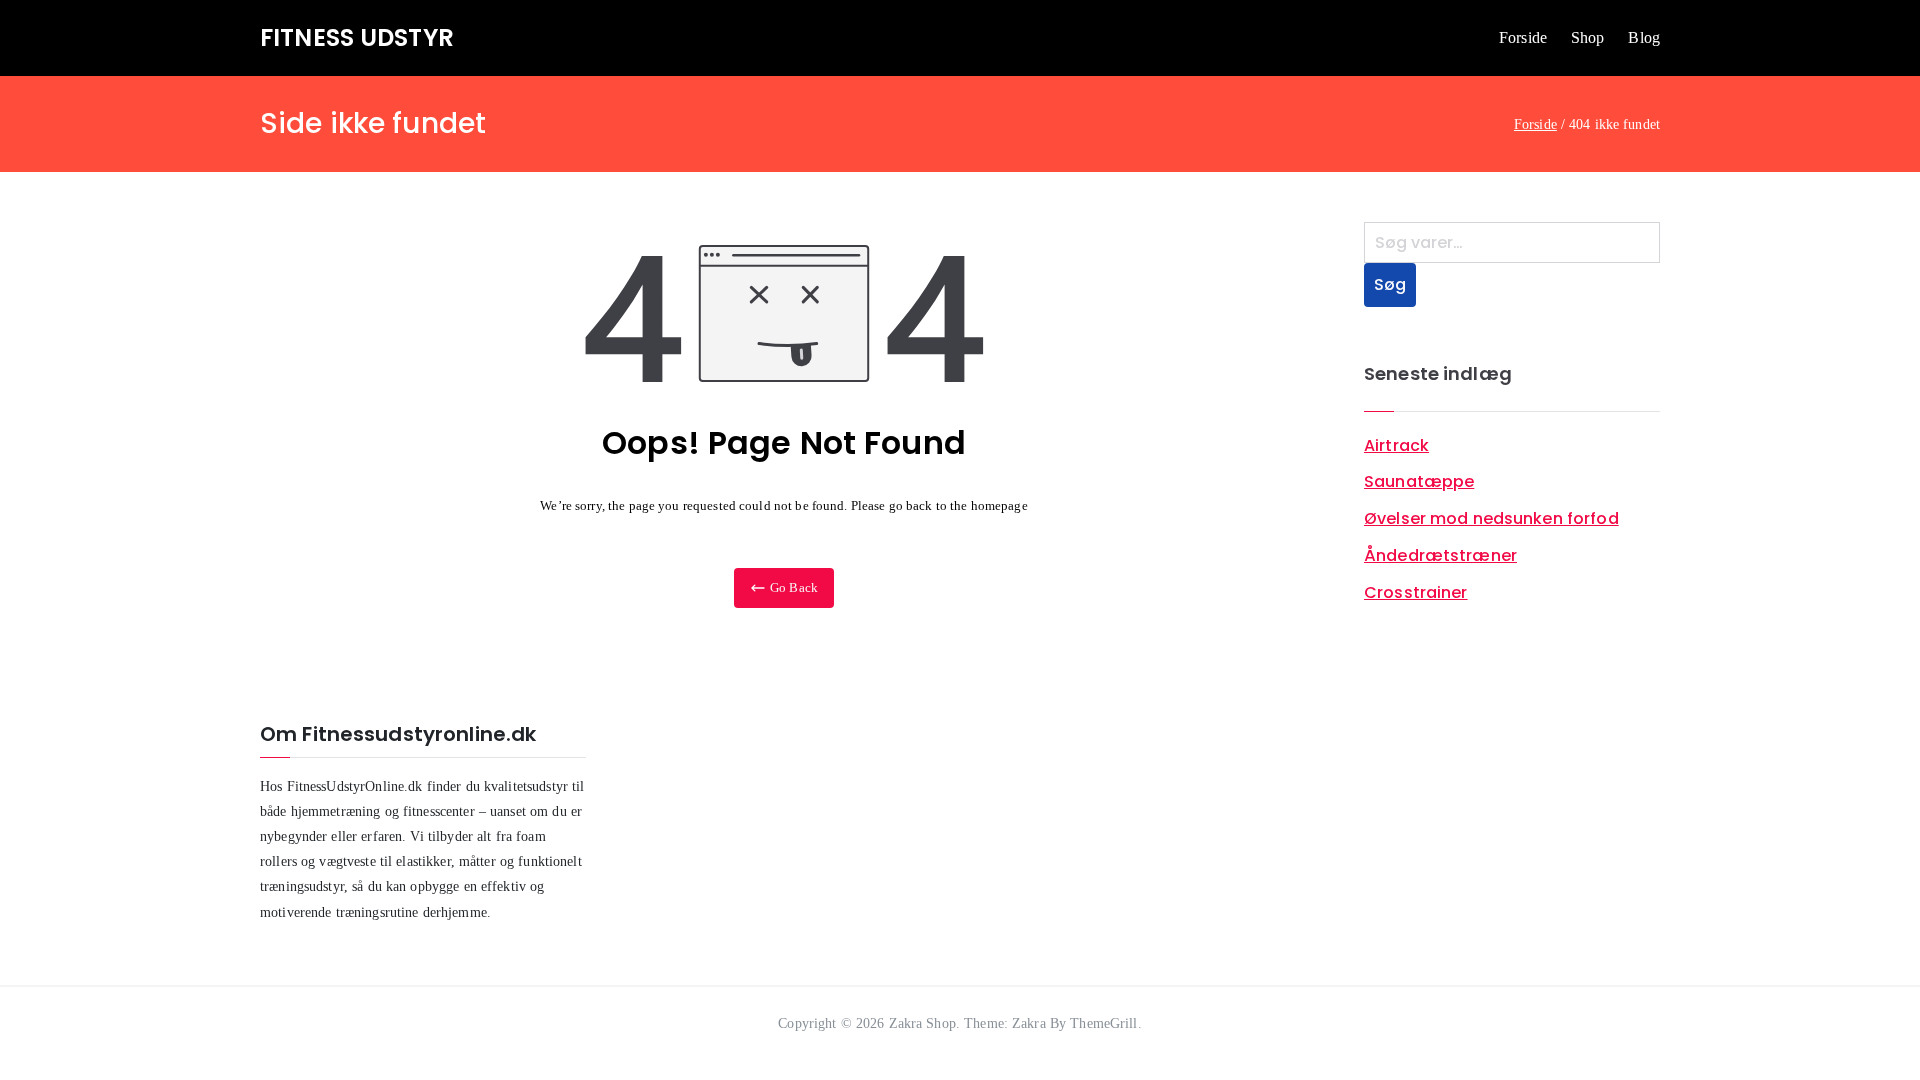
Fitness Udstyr (357, 37)
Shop (1588, 37)
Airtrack (1396, 445)
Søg (1390, 284)
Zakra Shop (922, 1023)
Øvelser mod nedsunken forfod (1491, 518)
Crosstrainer (1416, 592)
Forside (1523, 37)
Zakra (1029, 1023)
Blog (1644, 37)
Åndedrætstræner (1440, 555)
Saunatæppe (1419, 481)
